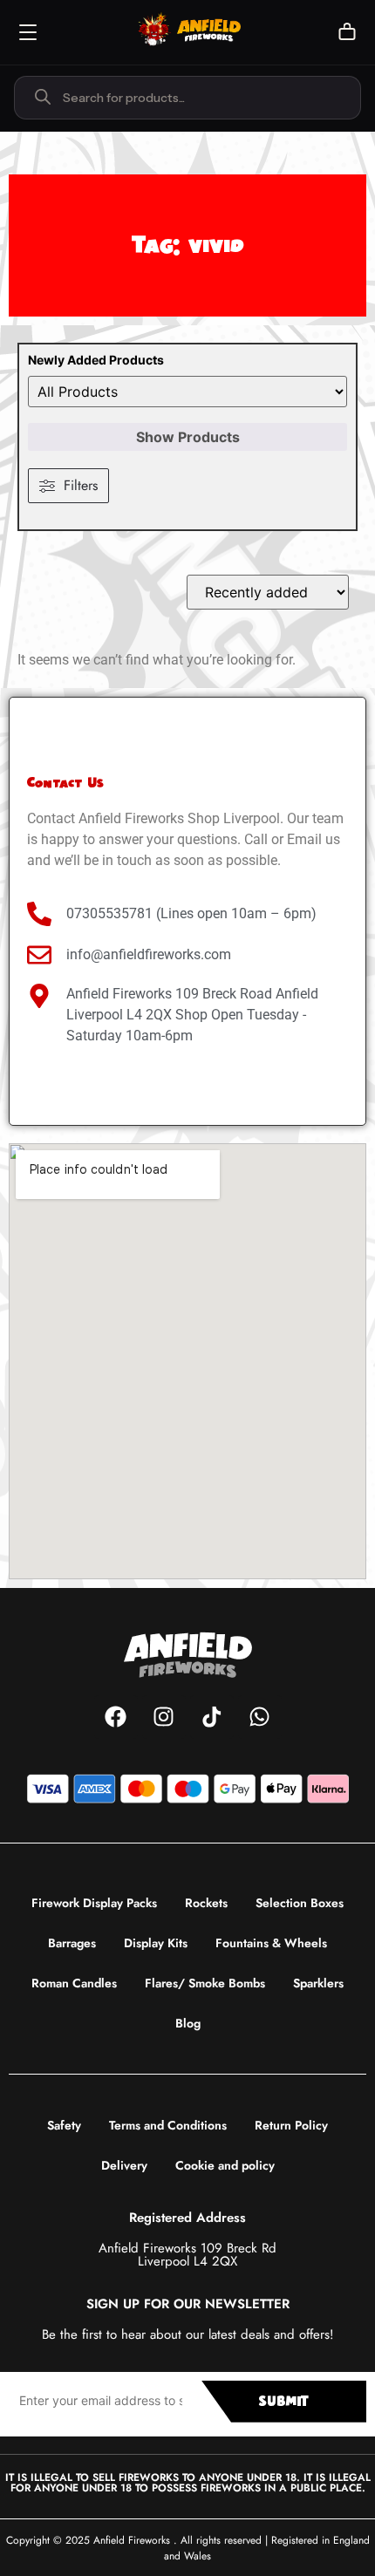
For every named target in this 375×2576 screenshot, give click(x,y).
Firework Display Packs (94, 1903)
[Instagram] (164, 1717)
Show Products (188, 437)
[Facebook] (116, 1717)
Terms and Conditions (168, 2125)
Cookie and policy (225, 2165)
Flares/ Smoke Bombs (205, 1983)
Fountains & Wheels (271, 1943)
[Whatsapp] (260, 1717)
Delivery (124, 2165)
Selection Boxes (300, 1903)
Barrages (72, 1943)
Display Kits (156, 1943)
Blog (188, 2023)
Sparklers (318, 1983)
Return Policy (291, 2125)
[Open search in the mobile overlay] (187, 98)
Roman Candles (74, 1983)
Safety (64, 2125)
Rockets (206, 1903)
